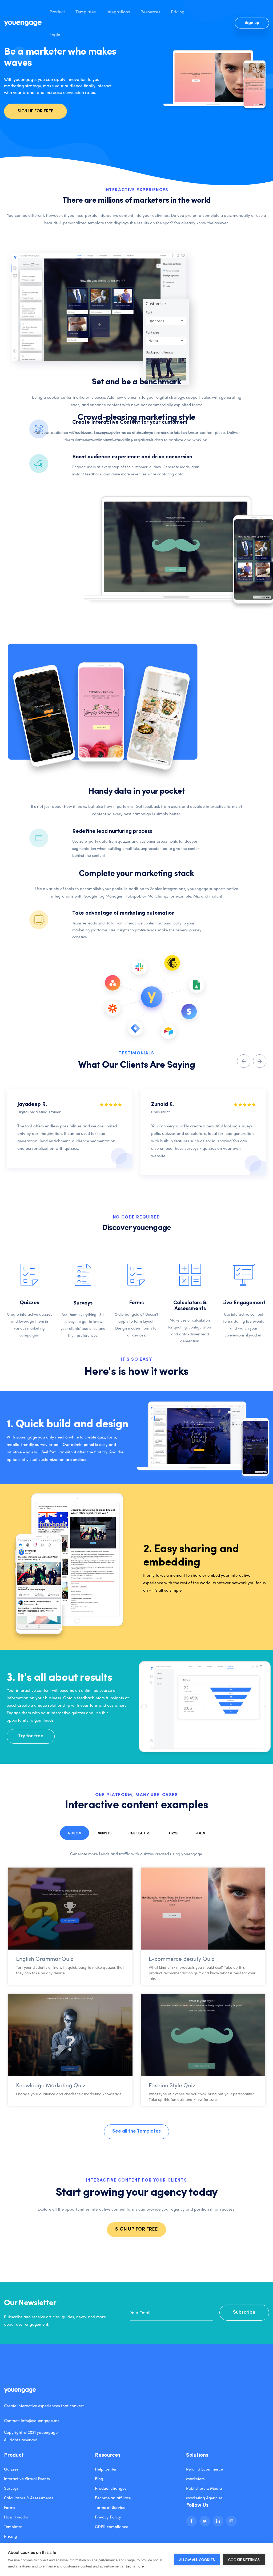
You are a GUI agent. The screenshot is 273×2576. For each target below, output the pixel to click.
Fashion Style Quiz (172, 2085)
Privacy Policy (108, 2517)
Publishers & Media (204, 2488)
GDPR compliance (112, 2526)
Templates (86, 11)
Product (57, 11)
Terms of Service (110, 2507)
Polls (200, 1833)
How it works (16, 2517)
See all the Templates (136, 2131)
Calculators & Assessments (29, 2498)
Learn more (135, 2566)
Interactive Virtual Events (27, 2479)
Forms (173, 1833)
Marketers (195, 2479)
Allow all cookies (197, 2560)
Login (55, 34)
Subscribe (244, 2313)
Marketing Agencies (204, 2498)
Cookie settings (244, 2560)
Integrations (118, 11)
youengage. (48, 2432)
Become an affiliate (113, 2498)
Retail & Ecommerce (204, 2469)
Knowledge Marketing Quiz (51, 2085)
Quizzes (75, 1833)
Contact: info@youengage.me (32, 2420)
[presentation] (244, 1061)
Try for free (31, 1736)
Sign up (252, 23)
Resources (150, 11)
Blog (99, 2479)
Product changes (111, 2488)
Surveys (105, 1833)
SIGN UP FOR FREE (35, 111)
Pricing (178, 11)
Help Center (106, 2469)
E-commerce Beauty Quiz (182, 1959)
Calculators (139, 1833)
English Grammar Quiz (45, 1959)
